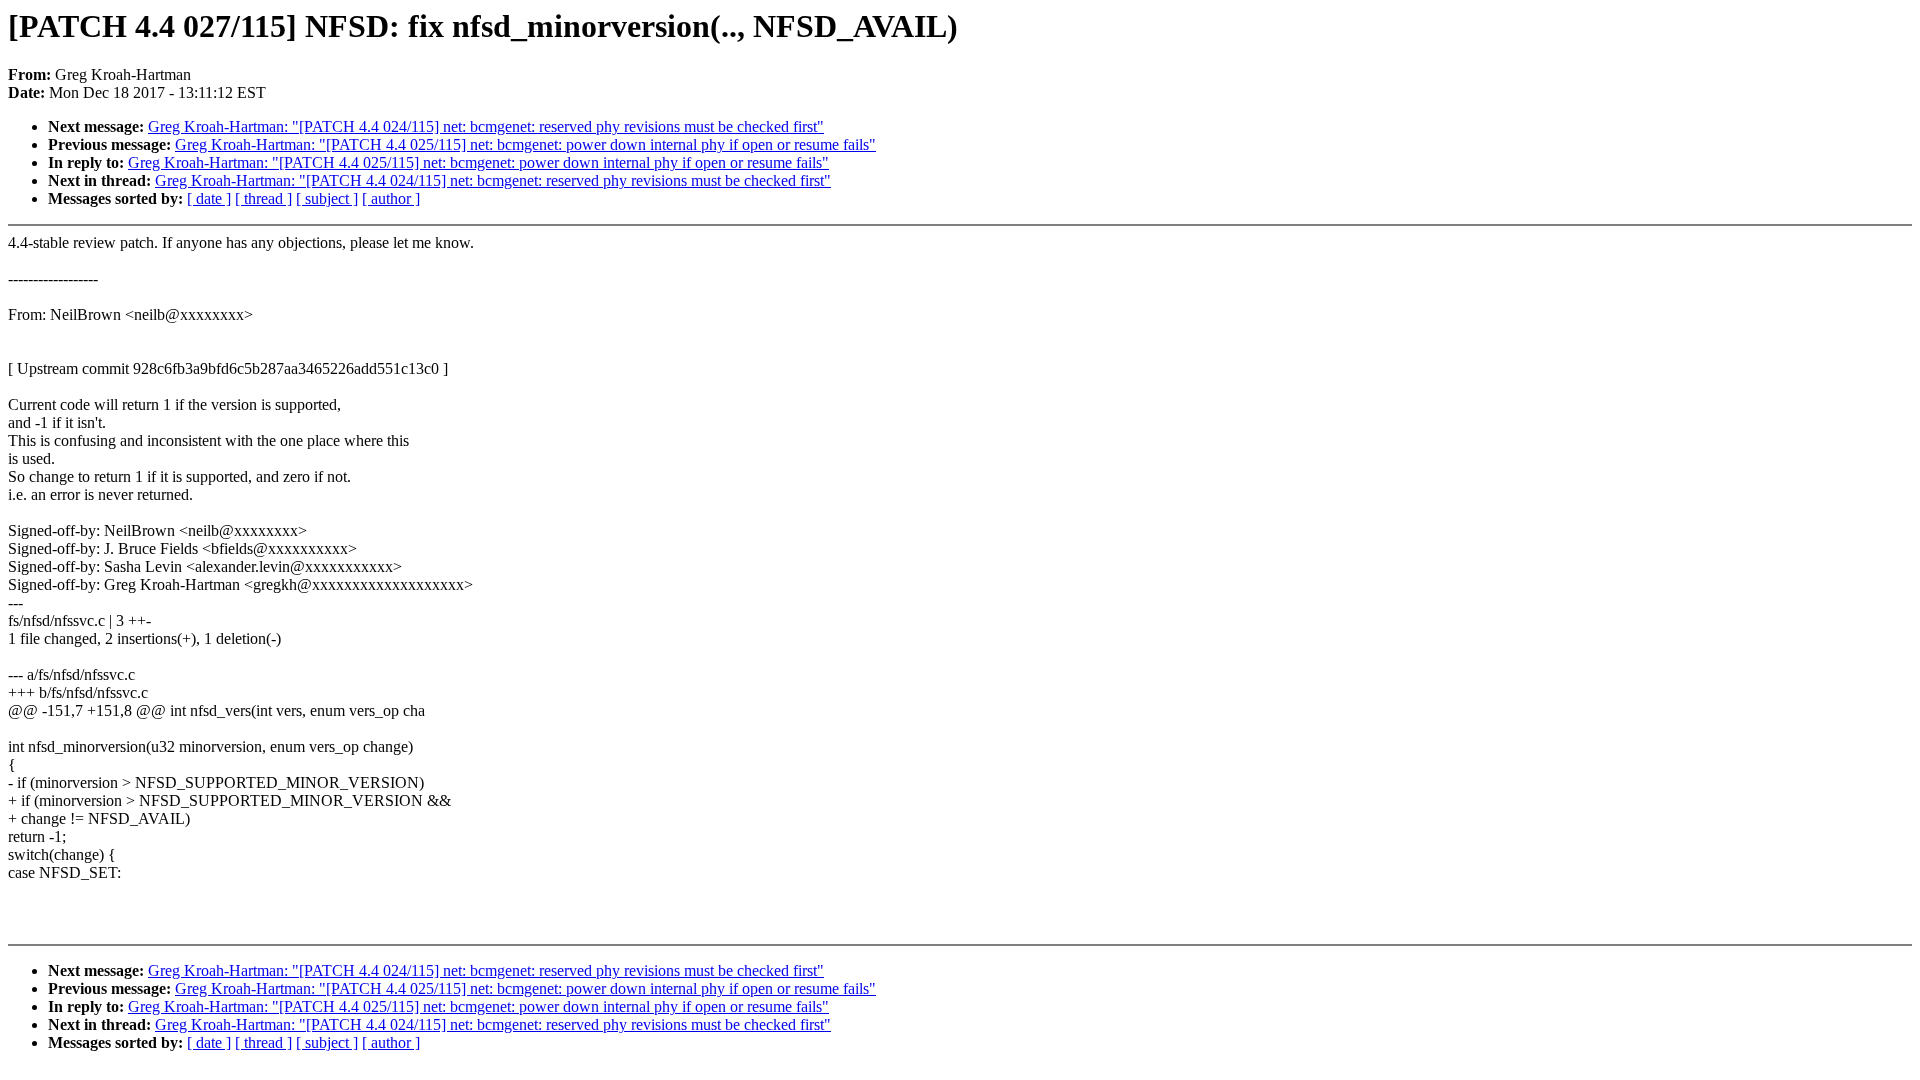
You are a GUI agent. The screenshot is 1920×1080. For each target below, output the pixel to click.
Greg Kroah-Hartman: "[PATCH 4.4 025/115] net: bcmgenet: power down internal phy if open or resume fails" (525, 144)
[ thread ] (263, 198)
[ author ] (391, 198)
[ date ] (209, 198)
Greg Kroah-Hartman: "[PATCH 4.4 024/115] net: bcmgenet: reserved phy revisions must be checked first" (486, 126)
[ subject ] (327, 198)
